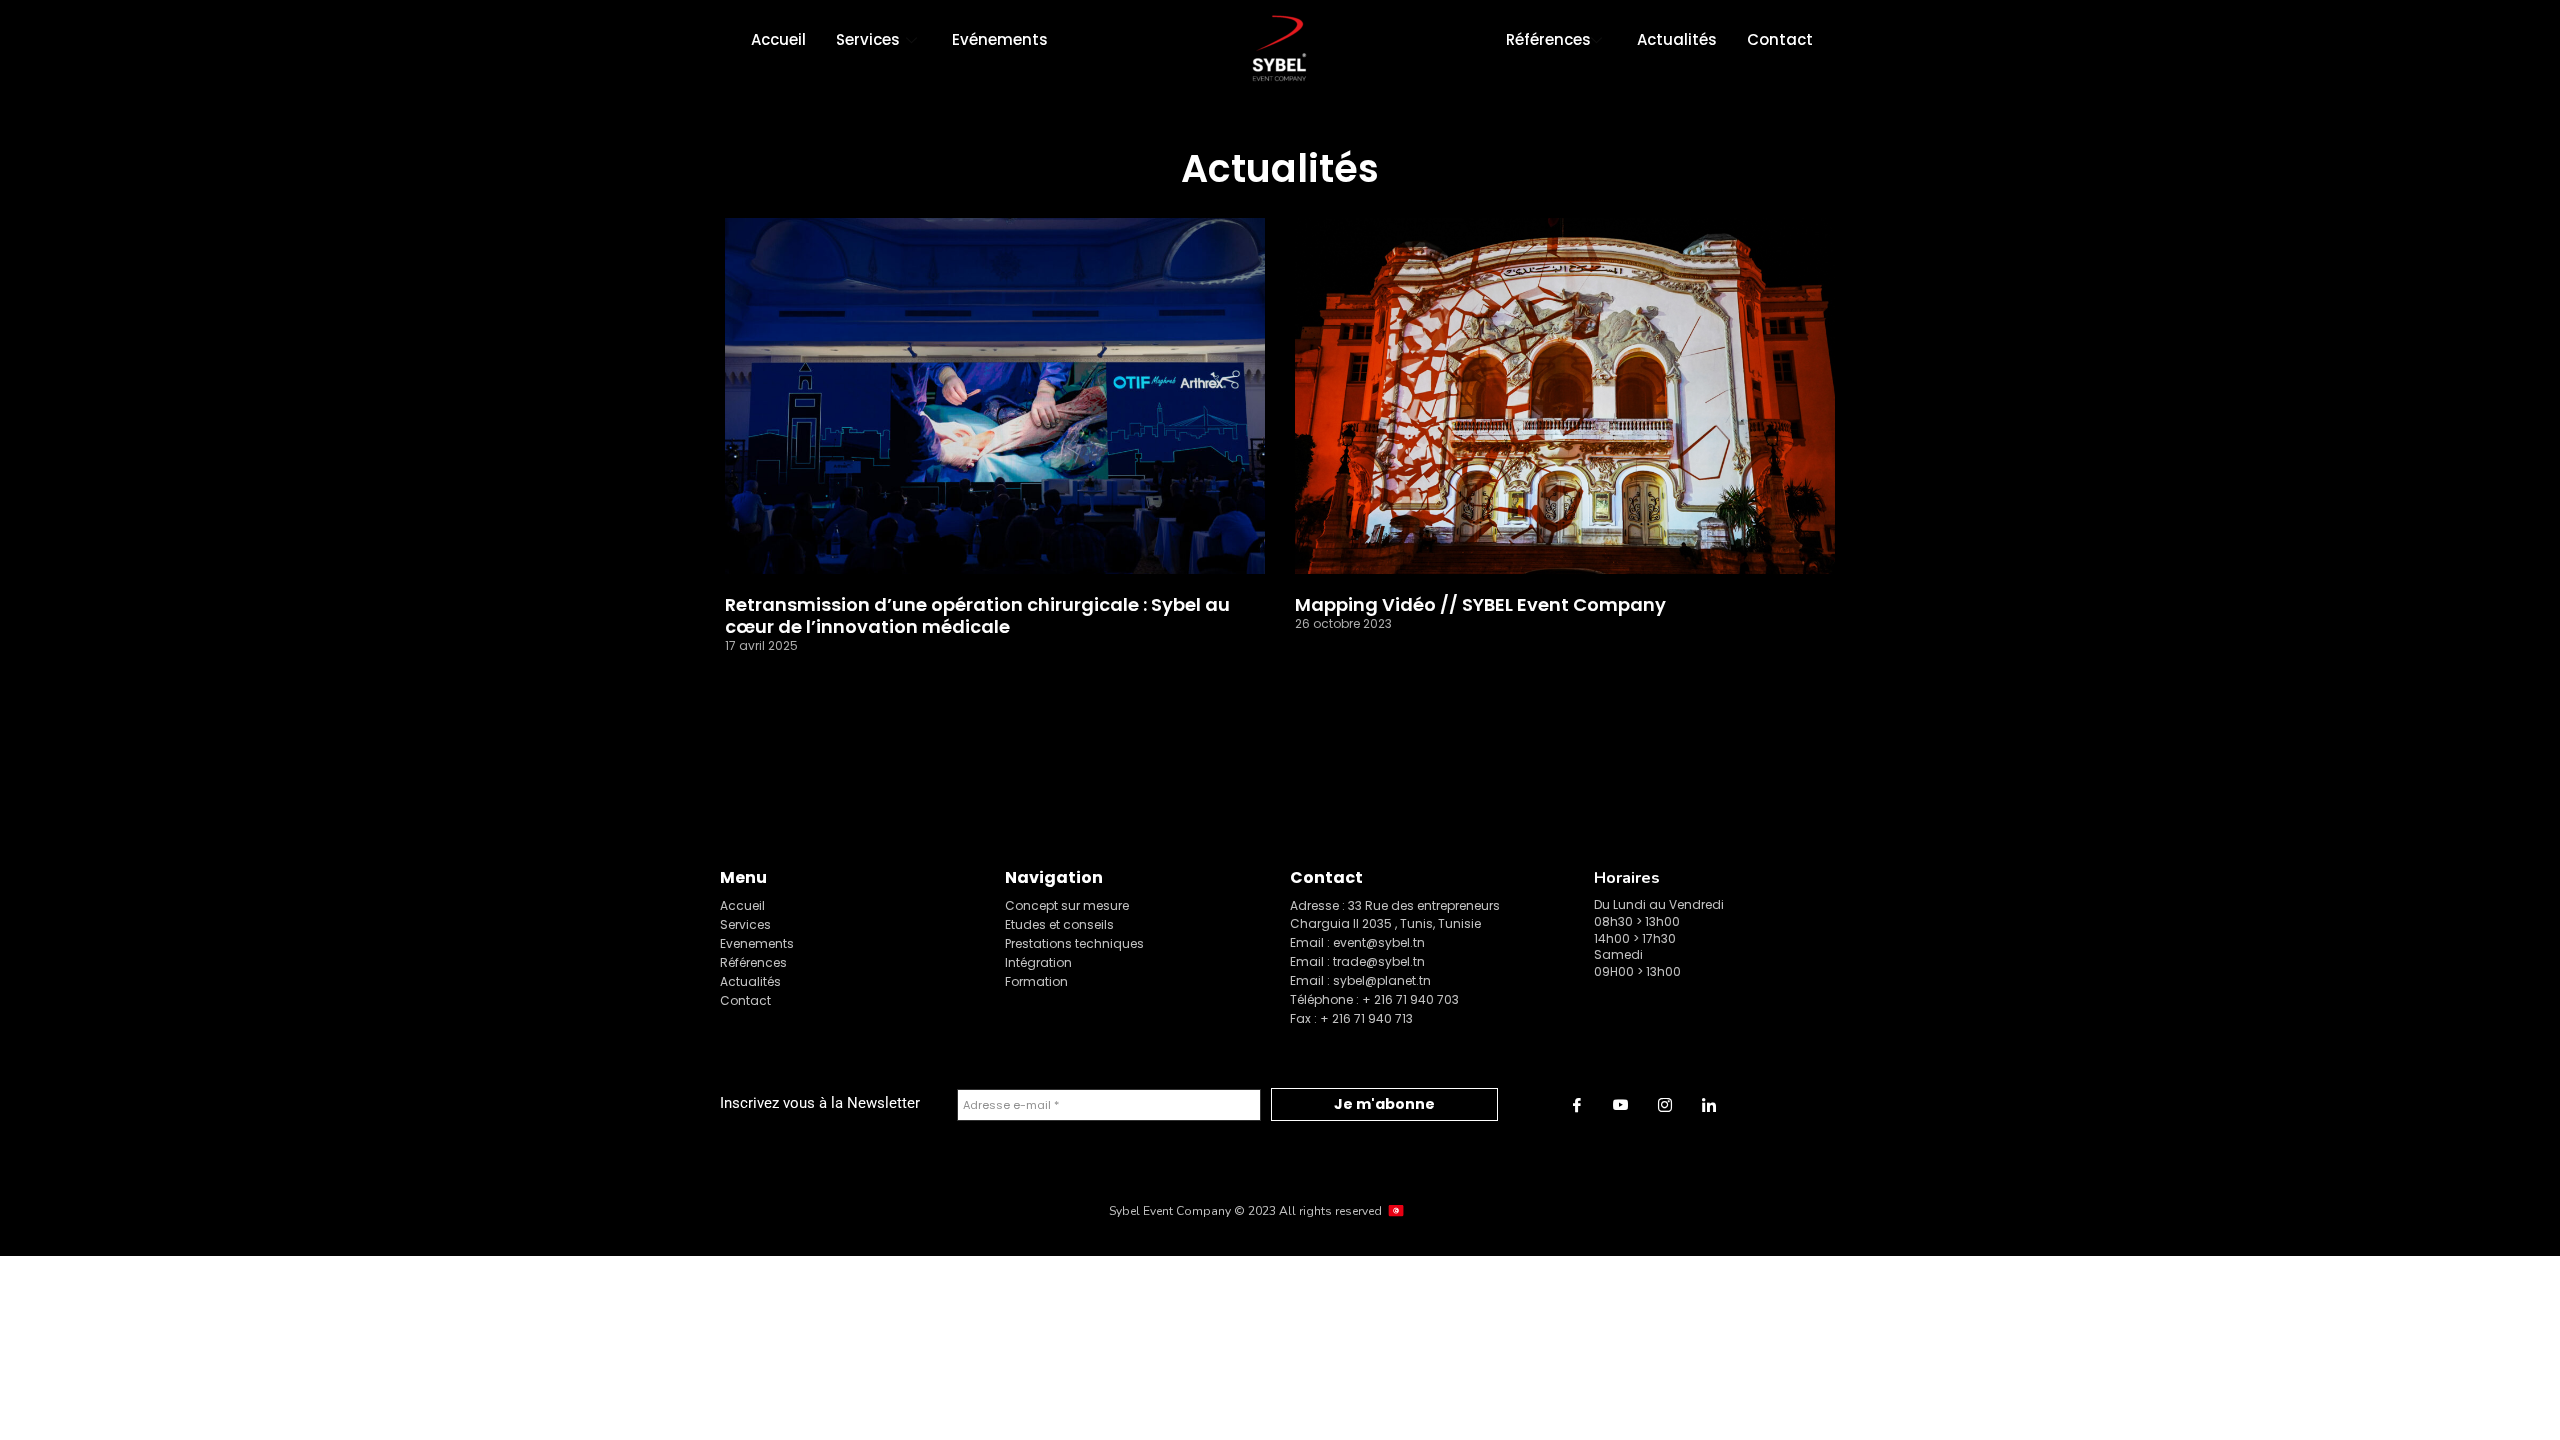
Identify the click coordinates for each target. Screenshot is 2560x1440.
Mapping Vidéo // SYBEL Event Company (1480, 605)
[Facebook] (1577, 1105)
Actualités (1677, 39)
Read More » (766, 676)
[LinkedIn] (1709, 1105)
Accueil (778, 39)
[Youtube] (1621, 1105)
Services (868, 39)
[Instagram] (1665, 1105)
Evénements (1000, 39)
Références (1548, 39)
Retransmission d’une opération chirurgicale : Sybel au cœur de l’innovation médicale (977, 615)
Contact (1780, 39)
